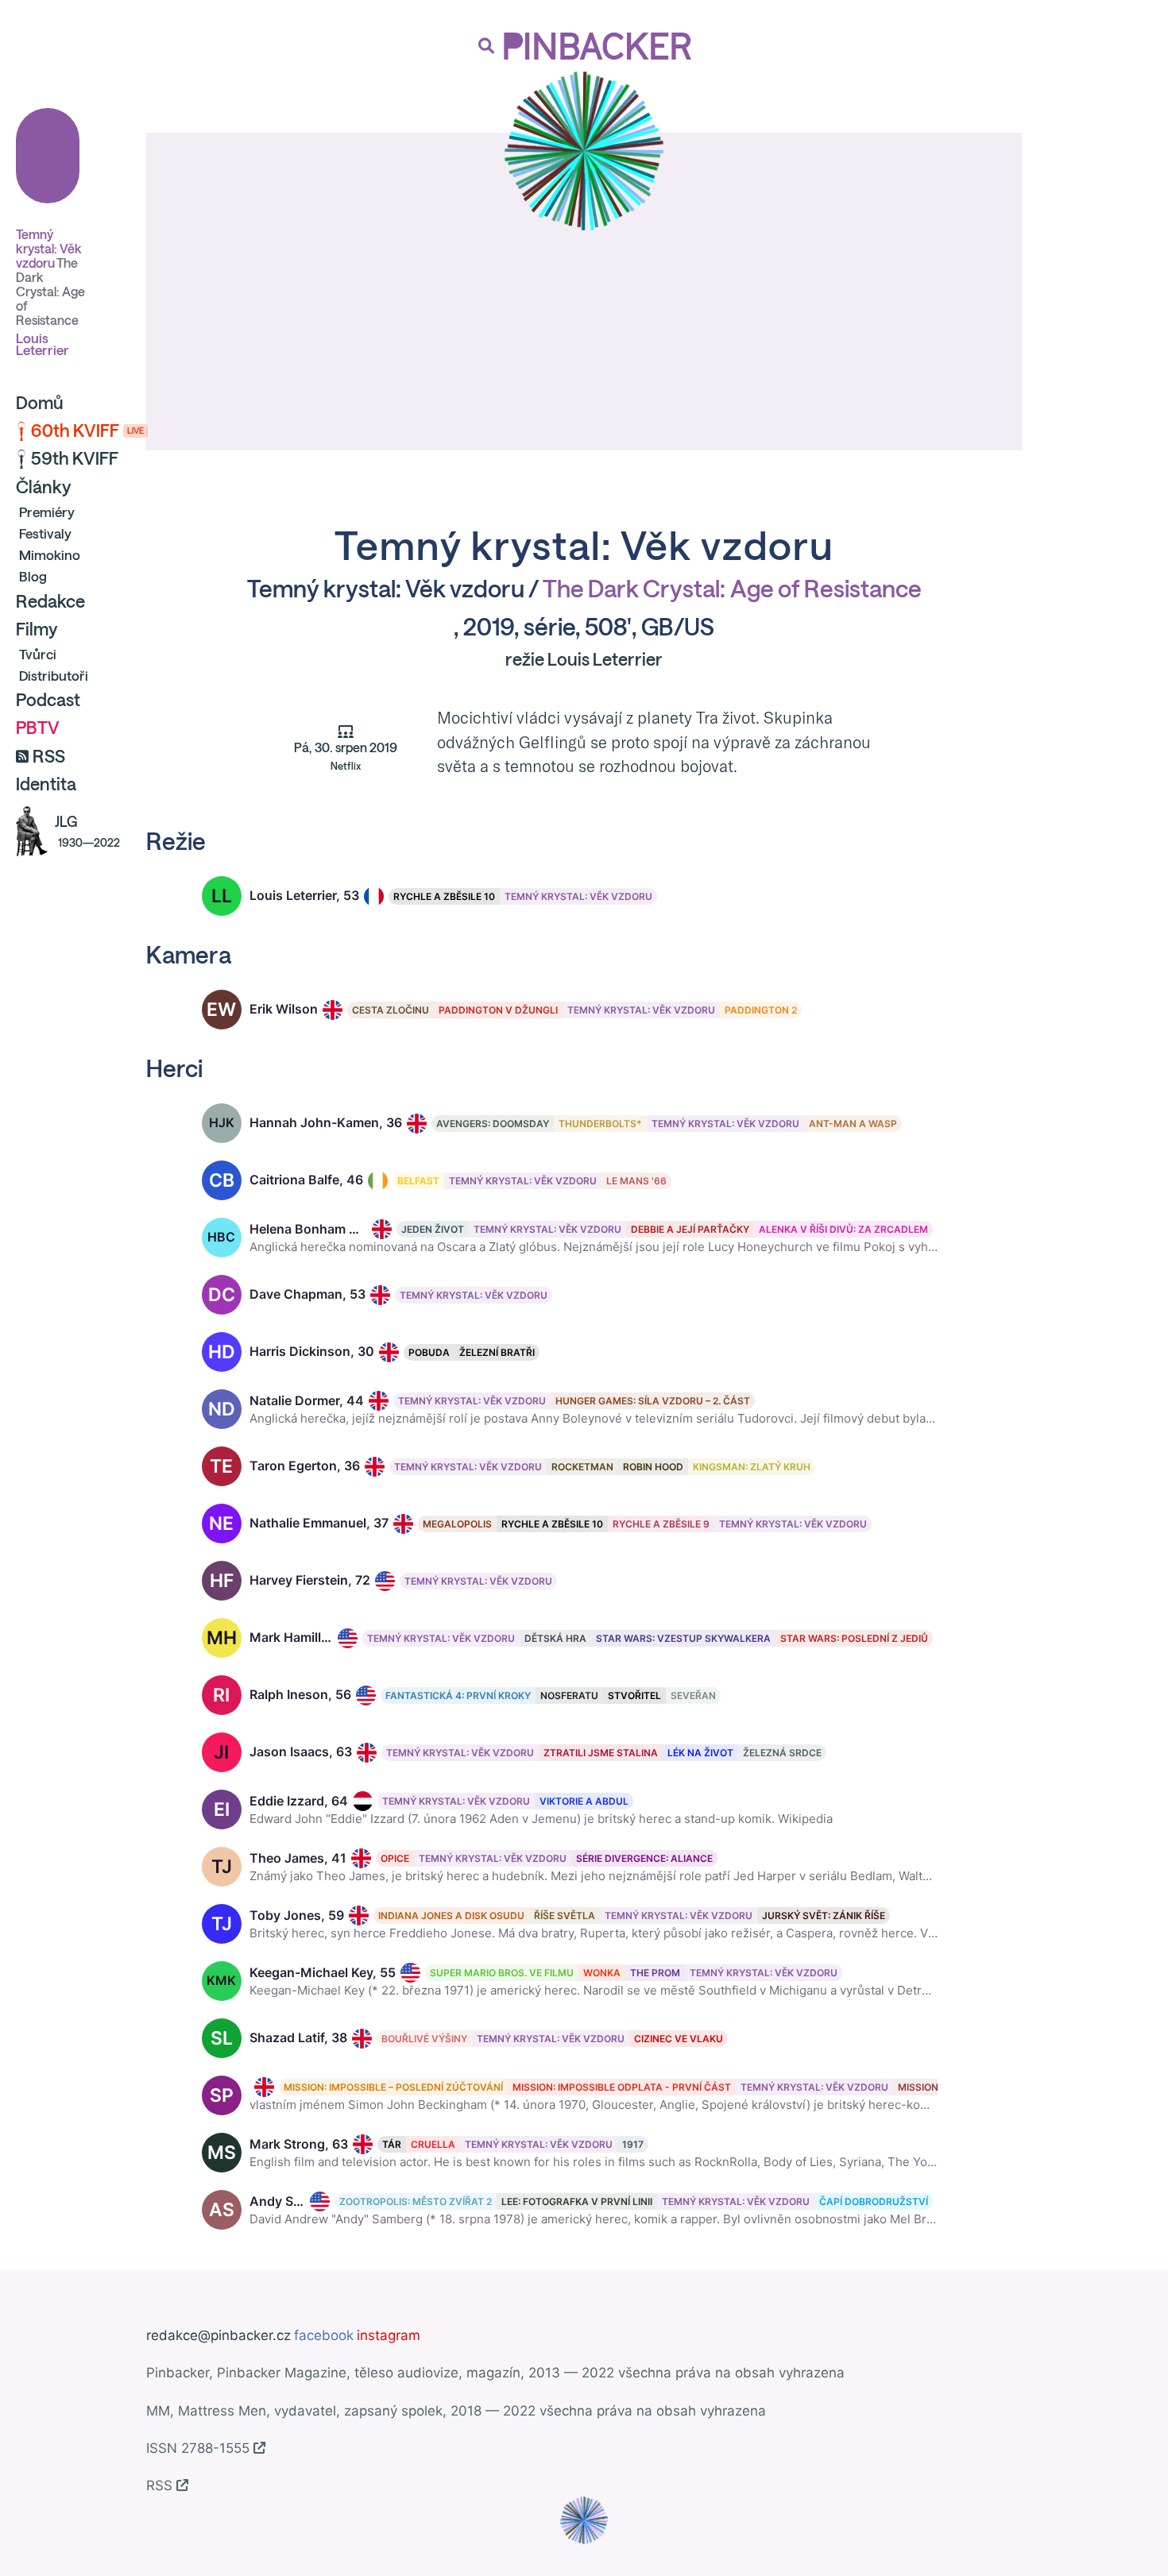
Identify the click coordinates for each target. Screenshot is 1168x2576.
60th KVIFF (87, 431)
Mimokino (50, 555)
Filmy (37, 629)
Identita (46, 784)
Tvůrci (38, 654)
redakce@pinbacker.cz (219, 2335)
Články (43, 487)
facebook (324, 2335)
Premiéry (47, 512)
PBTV (38, 728)
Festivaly (45, 533)
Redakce (50, 601)
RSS (49, 756)
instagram (389, 2335)
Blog (33, 576)
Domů (40, 403)
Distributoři (54, 676)
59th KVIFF (75, 458)
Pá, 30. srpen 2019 (346, 756)
